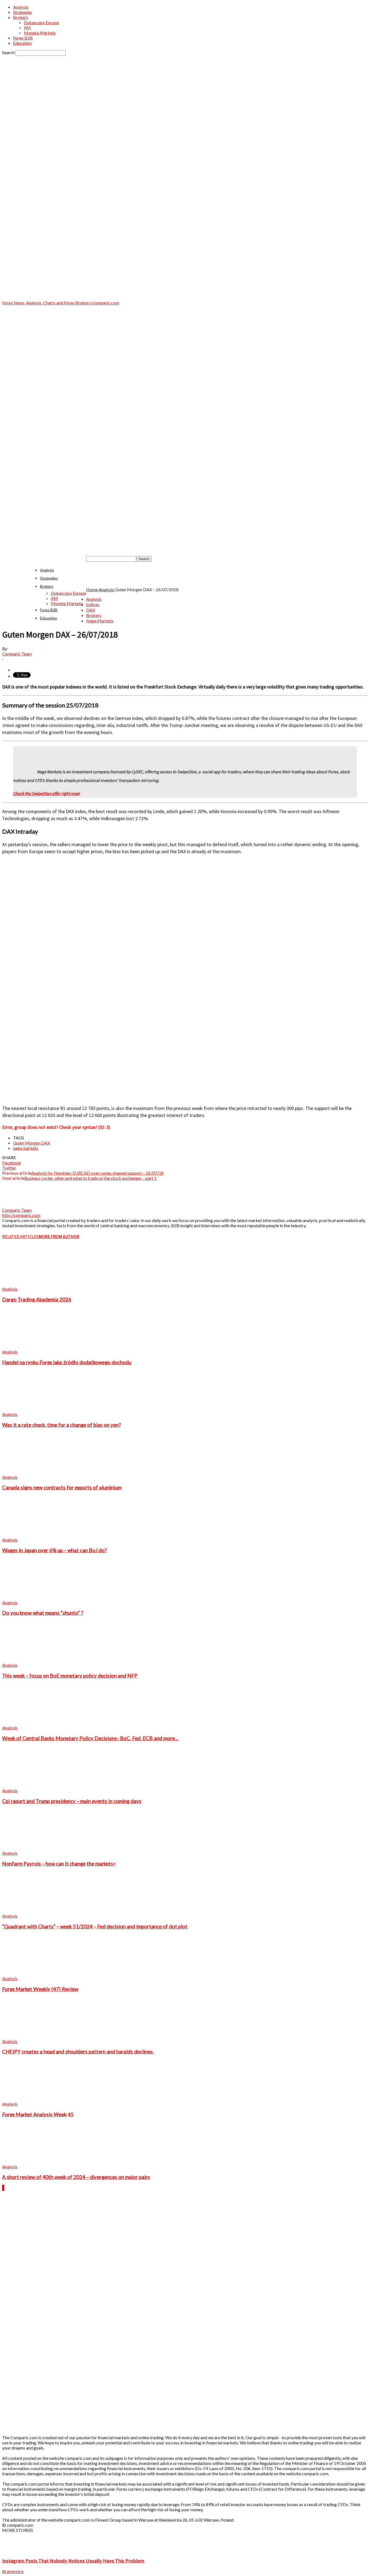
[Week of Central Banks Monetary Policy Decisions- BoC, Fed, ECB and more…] (32, 1722)
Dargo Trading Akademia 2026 (37, 1300)
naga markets (26, 1148)
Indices (93, 604)
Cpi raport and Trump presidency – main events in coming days (72, 1801)
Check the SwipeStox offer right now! (46, 793)
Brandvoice (13, 2571)
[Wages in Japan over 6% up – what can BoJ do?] (32, 1534)
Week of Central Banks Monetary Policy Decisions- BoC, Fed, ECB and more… (90, 1738)
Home (92, 589)
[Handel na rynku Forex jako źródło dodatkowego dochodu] (32, 1347)
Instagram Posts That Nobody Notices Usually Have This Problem (73, 2561)
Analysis (21, 7)
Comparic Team (17, 654)
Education (22, 43)
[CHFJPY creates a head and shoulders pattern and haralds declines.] (32, 2036)
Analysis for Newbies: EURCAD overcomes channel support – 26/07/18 (97, 1173)
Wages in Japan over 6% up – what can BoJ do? (54, 1550)
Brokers (21, 17)
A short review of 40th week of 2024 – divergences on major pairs (76, 2177)
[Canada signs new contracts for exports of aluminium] (32, 1472)
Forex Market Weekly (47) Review (40, 1989)
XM (27, 27)
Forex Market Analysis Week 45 (38, 2114)
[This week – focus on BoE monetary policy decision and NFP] (32, 1660)
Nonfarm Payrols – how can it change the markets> (59, 1864)
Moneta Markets (40, 33)
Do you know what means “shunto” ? (43, 1613)
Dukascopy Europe (41, 22)
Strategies (22, 12)
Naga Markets (100, 621)
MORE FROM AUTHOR (59, 1236)
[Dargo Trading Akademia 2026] (32, 1284)
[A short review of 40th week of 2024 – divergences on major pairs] (32, 2161)
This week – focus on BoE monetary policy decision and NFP (70, 1676)
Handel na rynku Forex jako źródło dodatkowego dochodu (67, 1362)
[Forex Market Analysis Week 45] (32, 2099)
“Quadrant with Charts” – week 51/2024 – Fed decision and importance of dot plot (95, 1927)
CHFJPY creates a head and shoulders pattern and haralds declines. (78, 2052)
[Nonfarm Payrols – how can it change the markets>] (32, 1848)
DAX (91, 610)
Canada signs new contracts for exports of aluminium (62, 1487)
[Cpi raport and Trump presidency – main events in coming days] (32, 1785)
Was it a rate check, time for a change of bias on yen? (61, 1425)
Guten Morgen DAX (32, 1143)
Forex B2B (23, 38)
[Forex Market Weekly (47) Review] (32, 1973)
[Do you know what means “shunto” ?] (32, 1597)
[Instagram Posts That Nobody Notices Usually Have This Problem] (16, 2550)
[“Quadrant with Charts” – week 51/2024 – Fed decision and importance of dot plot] (32, 1911)
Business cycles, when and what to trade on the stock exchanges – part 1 (90, 1178)
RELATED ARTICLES (20, 1236)
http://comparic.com (21, 1215)
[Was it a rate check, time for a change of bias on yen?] (32, 1409)
